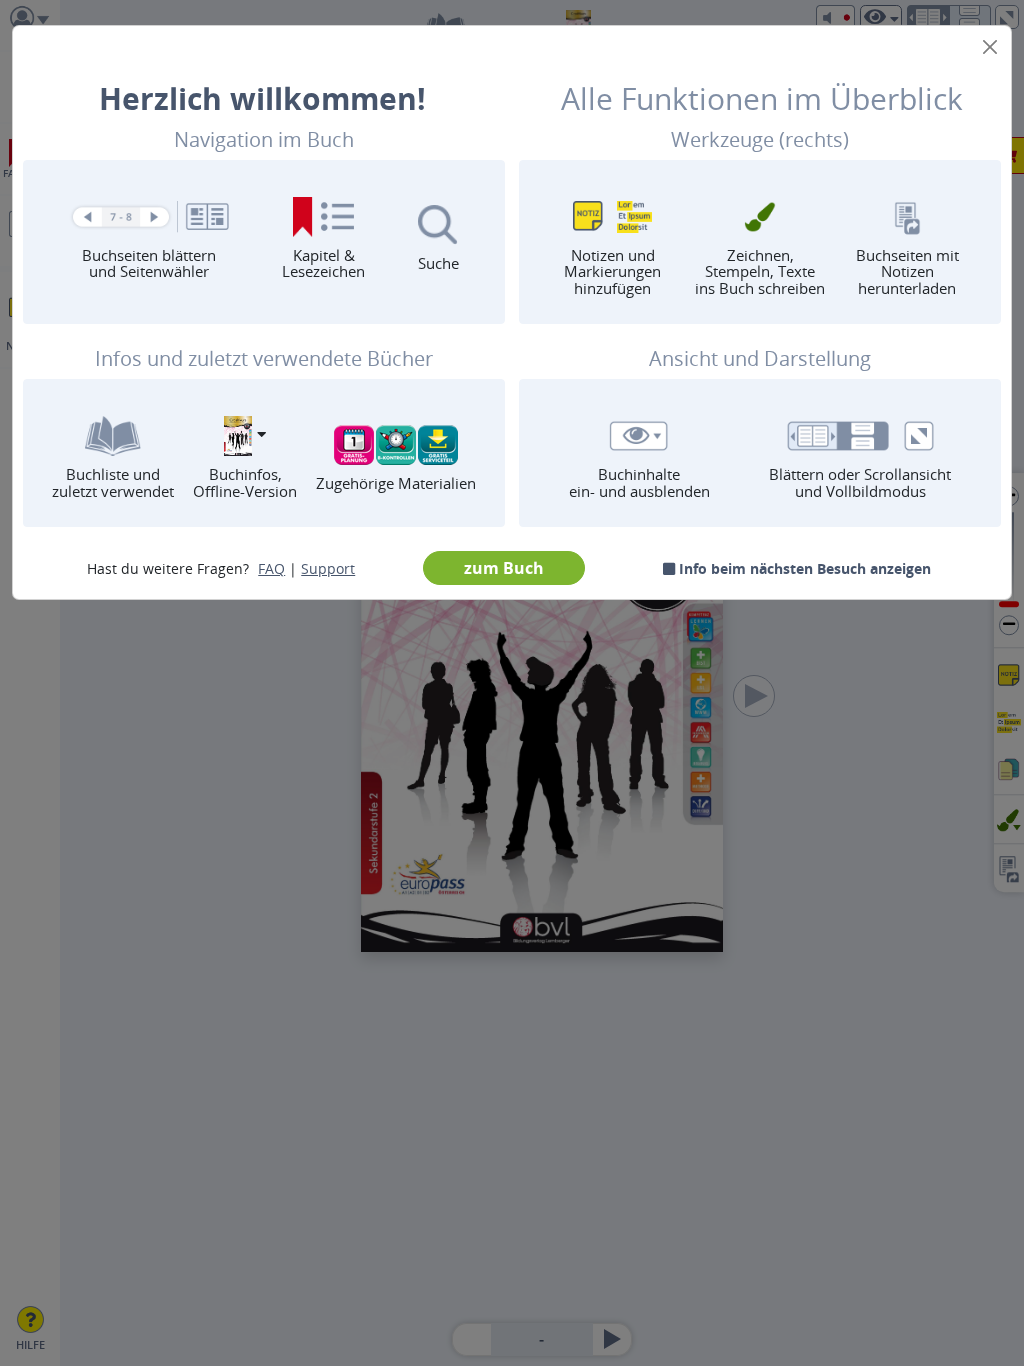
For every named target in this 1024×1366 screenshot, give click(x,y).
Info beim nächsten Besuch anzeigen (803, 568)
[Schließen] (990, 47)
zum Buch (504, 568)
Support (328, 568)
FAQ (271, 568)
